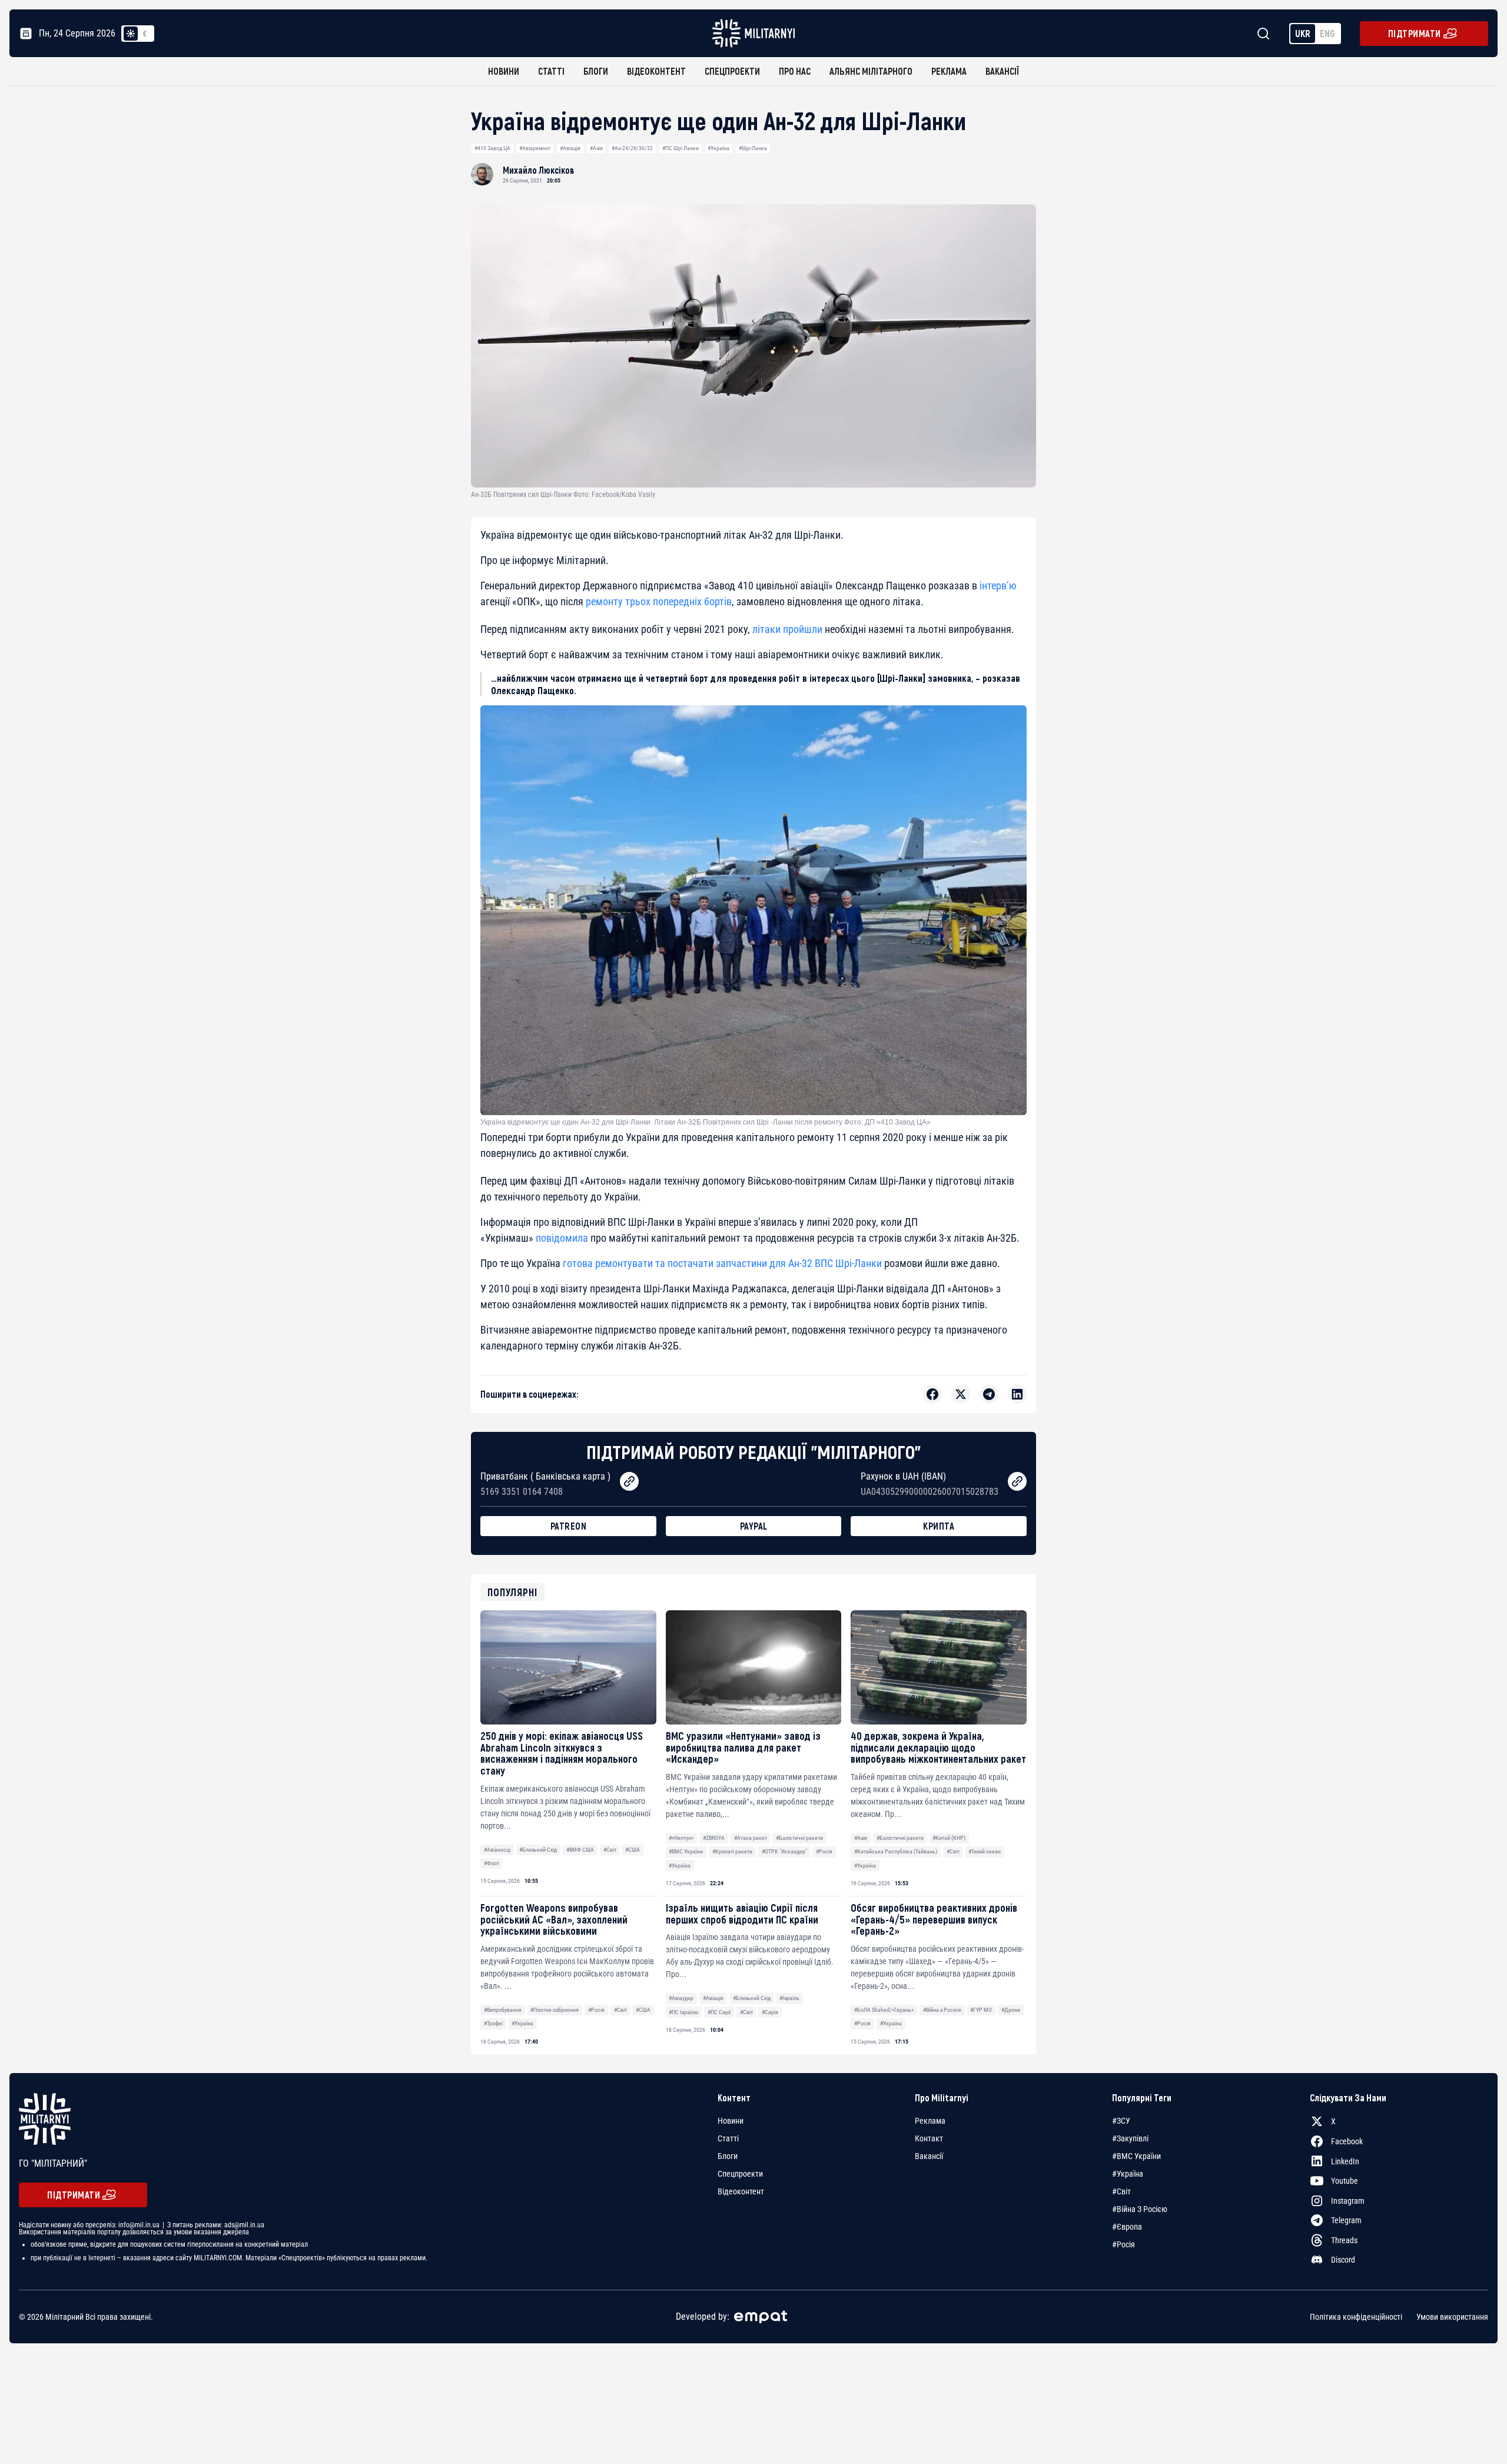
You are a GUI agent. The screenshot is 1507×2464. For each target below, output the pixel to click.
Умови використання (1452, 2317)
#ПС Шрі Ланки (681, 148)
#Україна (718, 148)
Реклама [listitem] (930, 2121)
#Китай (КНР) (949, 1838)
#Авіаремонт (535, 148)
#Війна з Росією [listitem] (1140, 2209)
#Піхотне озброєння (555, 2010)
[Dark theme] (145, 34)
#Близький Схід (538, 1850)
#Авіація (570, 148)
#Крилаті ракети (732, 1851)
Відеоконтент (656, 71)
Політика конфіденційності (1356, 2317)
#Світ (610, 1850)
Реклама (949, 71)
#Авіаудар (681, 1998)
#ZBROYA (714, 1838)
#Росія (824, 1851)
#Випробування (503, 2010)
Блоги (596, 71)
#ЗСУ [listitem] (1121, 2121)
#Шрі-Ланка (753, 148)
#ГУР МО (981, 2010)
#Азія (596, 148)
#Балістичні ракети (799, 1838)
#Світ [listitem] (1121, 2191)
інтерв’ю (998, 586)
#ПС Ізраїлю (683, 2012)
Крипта (939, 1526)
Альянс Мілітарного (871, 71)
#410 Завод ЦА (492, 148)
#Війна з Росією (942, 2010)
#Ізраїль (789, 1998)
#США (633, 1850)
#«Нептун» (681, 1838)
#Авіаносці (497, 1850)
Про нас (795, 71)
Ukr (1303, 33)
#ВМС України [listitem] (1136, 2156)
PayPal (754, 1526)
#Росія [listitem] (1123, 2244)
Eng (1327, 33)
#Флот (492, 1863)
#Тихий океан (985, 1851)
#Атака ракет (751, 1838)
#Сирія (770, 2012)
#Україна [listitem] (1128, 2174)
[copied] (629, 1481)
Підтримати (1415, 33)
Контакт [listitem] (929, 2138)
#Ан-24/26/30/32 (632, 148)
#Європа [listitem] (1127, 2227)
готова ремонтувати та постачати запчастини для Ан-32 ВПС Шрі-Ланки (721, 1263)
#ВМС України (686, 1851)
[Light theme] (131, 34)
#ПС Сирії (719, 2012)
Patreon (569, 1526)
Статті (551, 71)
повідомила (562, 1238)
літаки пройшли (787, 629)
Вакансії (1002, 71)
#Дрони (1011, 2010)
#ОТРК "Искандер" (784, 1851)
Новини (504, 71)
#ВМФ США (580, 1850)
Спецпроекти (732, 71)
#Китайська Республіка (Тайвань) (896, 1851)
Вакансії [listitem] (929, 2156)
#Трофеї (493, 2023)
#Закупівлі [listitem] (1130, 2138)
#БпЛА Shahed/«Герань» (884, 2010)
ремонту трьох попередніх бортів (659, 601)
